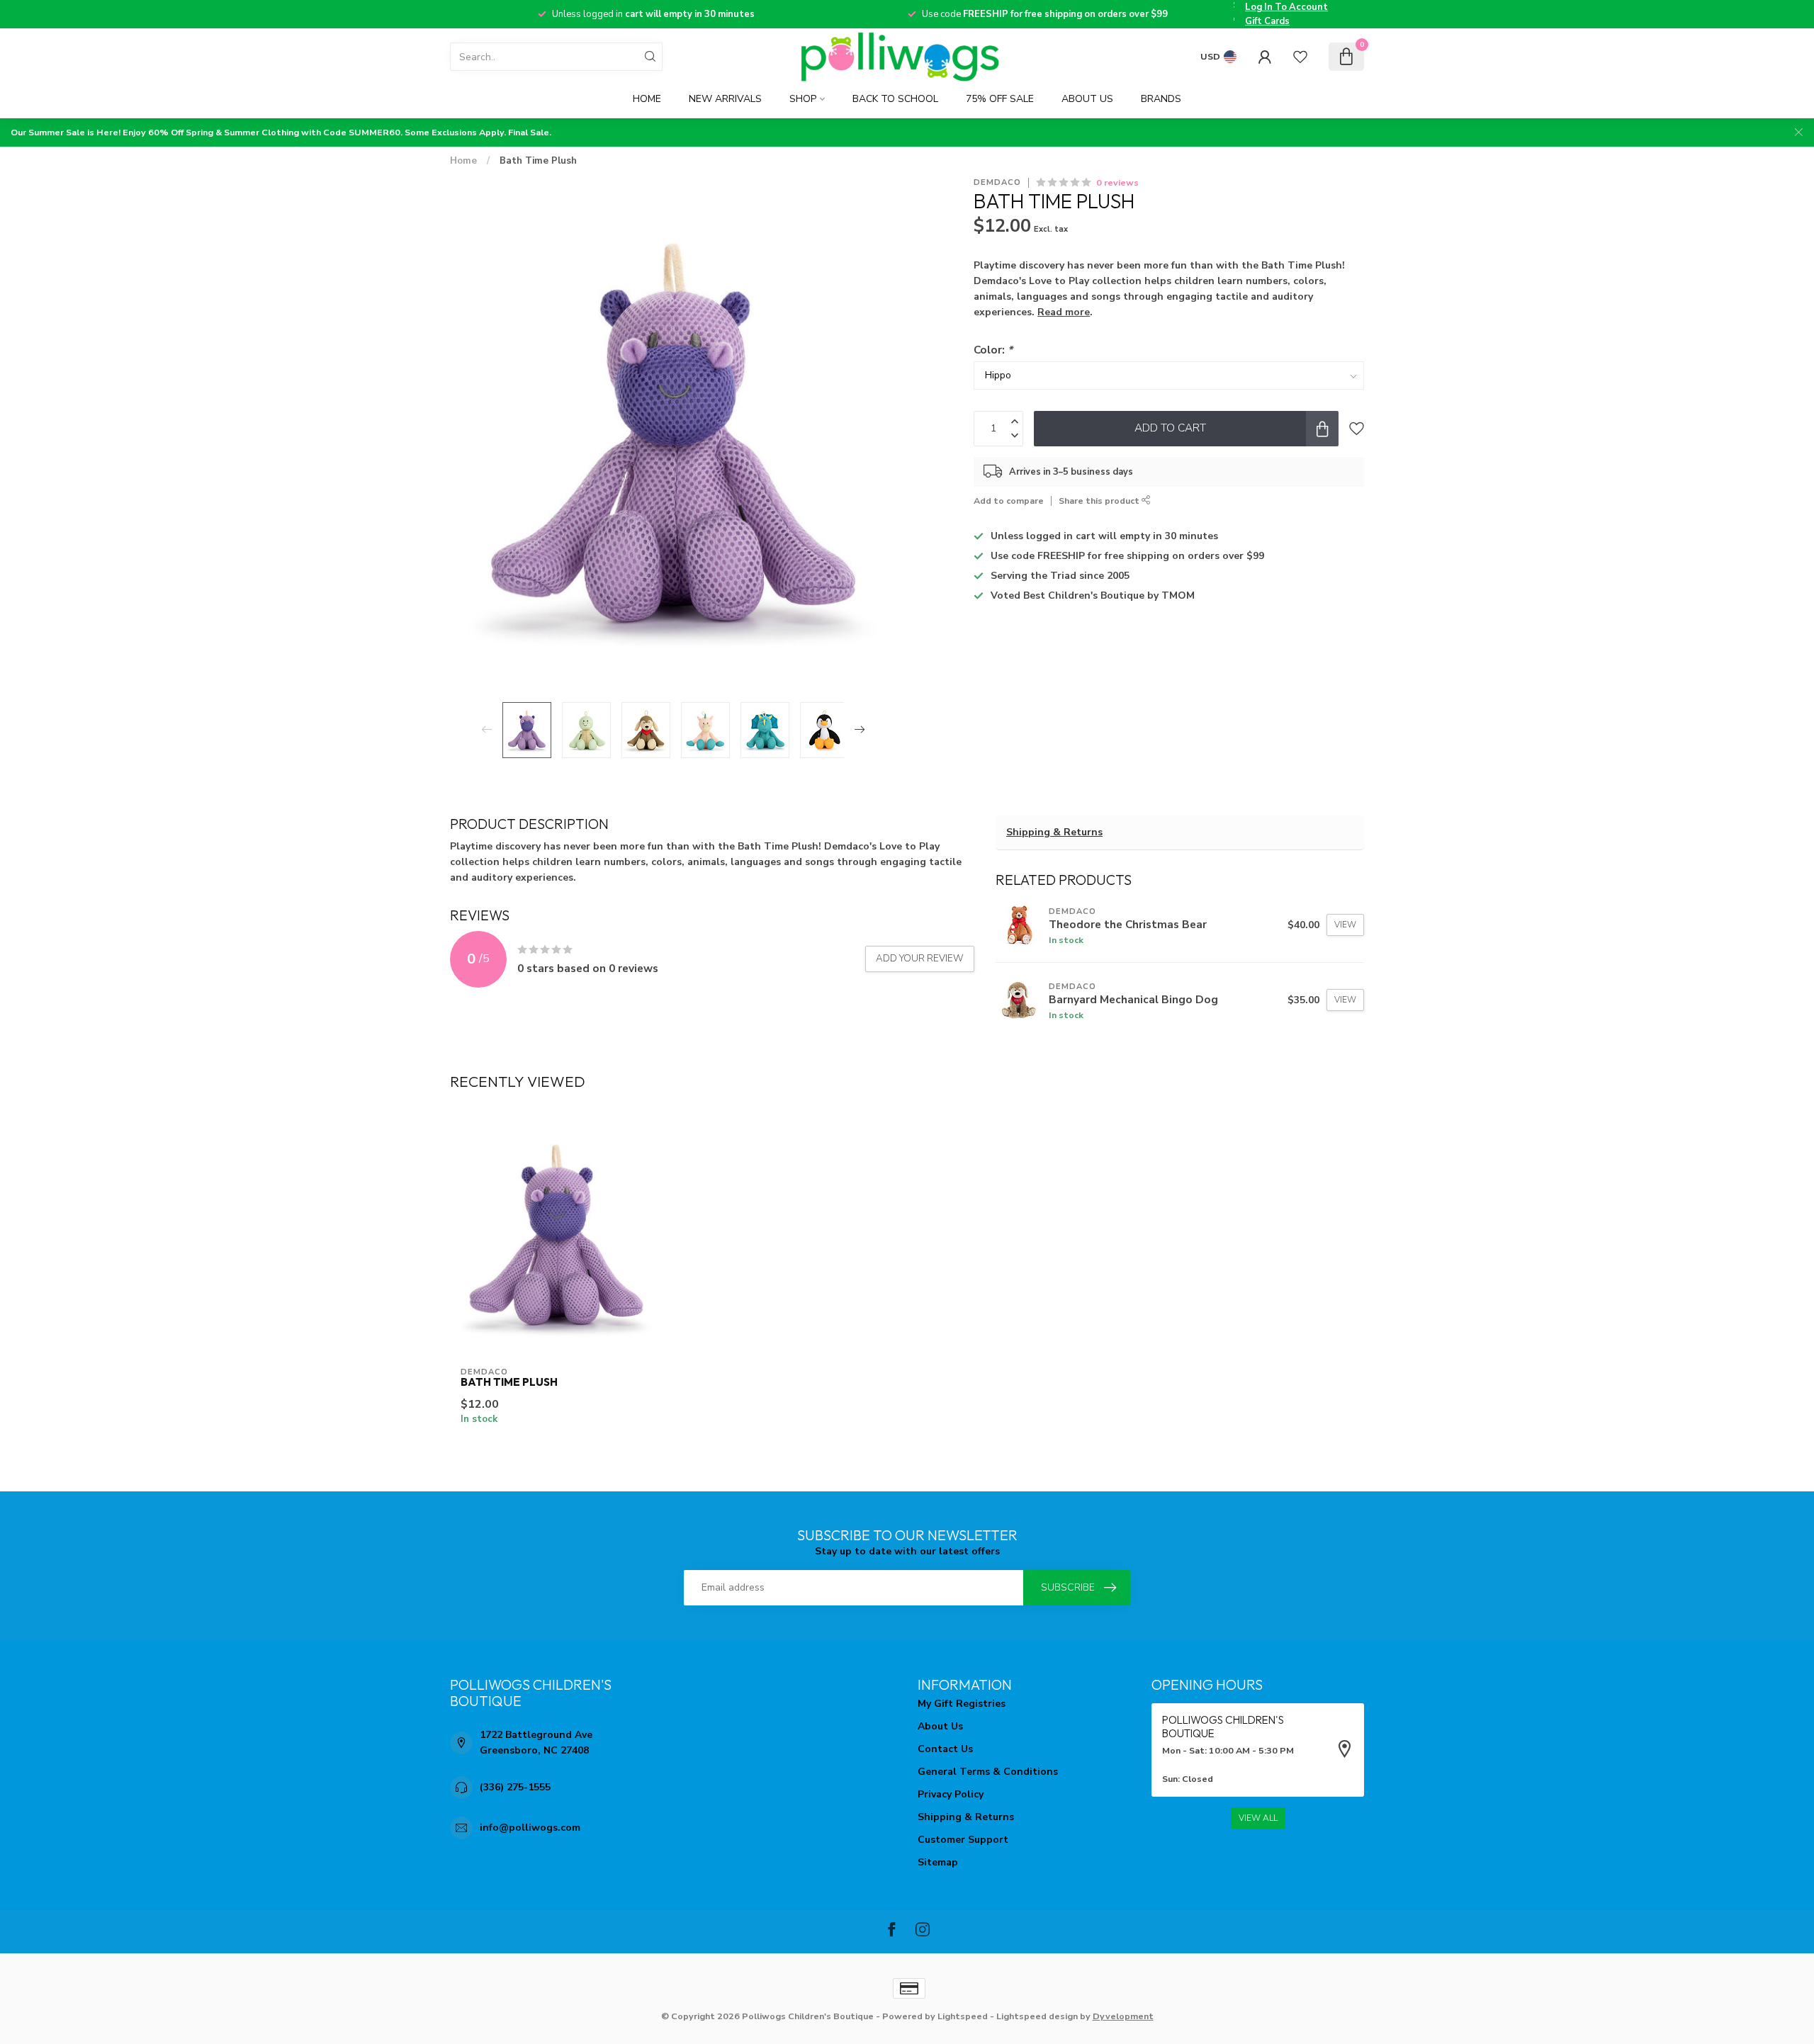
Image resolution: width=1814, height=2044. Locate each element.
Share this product (1100, 501)
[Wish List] (1300, 57)
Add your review (920, 959)
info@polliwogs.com (530, 1828)
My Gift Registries (962, 1704)
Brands (1161, 99)
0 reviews (1117, 182)
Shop (803, 99)
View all (1258, 1818)
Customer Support (963, 1840)
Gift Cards (1267, 21)
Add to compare (1009, 501)
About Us (1087, 99)
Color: (993, 350)
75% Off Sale (1000, 99)
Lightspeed (963, 2016)
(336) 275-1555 (515, 1787)
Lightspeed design (1037, 2016)
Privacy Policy (951, 1794)
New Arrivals (725, 99)
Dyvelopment (1123, 2016)
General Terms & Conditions (988, 1772)
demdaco (997, 182)
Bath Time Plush (538, 161)
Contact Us (945, 1749)
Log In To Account (1286, 7)
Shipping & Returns (1054, 832)
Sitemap (938, 1862)
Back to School (895, 99)
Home (647, 99)
